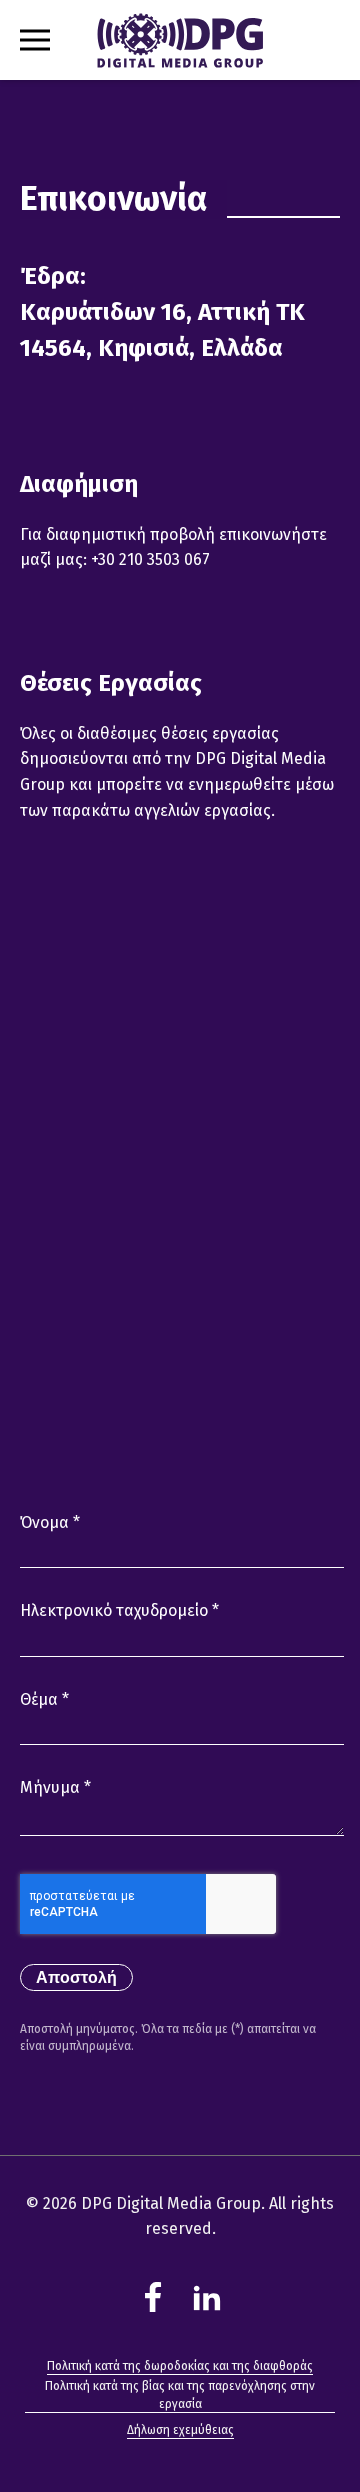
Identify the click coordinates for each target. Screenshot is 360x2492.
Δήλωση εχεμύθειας (180, 2430)
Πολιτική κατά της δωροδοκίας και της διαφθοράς (180, 2366)
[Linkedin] (207, 2297)
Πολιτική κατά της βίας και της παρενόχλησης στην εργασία (180, 2395)
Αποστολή (76, 1977)
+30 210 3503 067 (150, 559)
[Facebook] (153, 2297)
